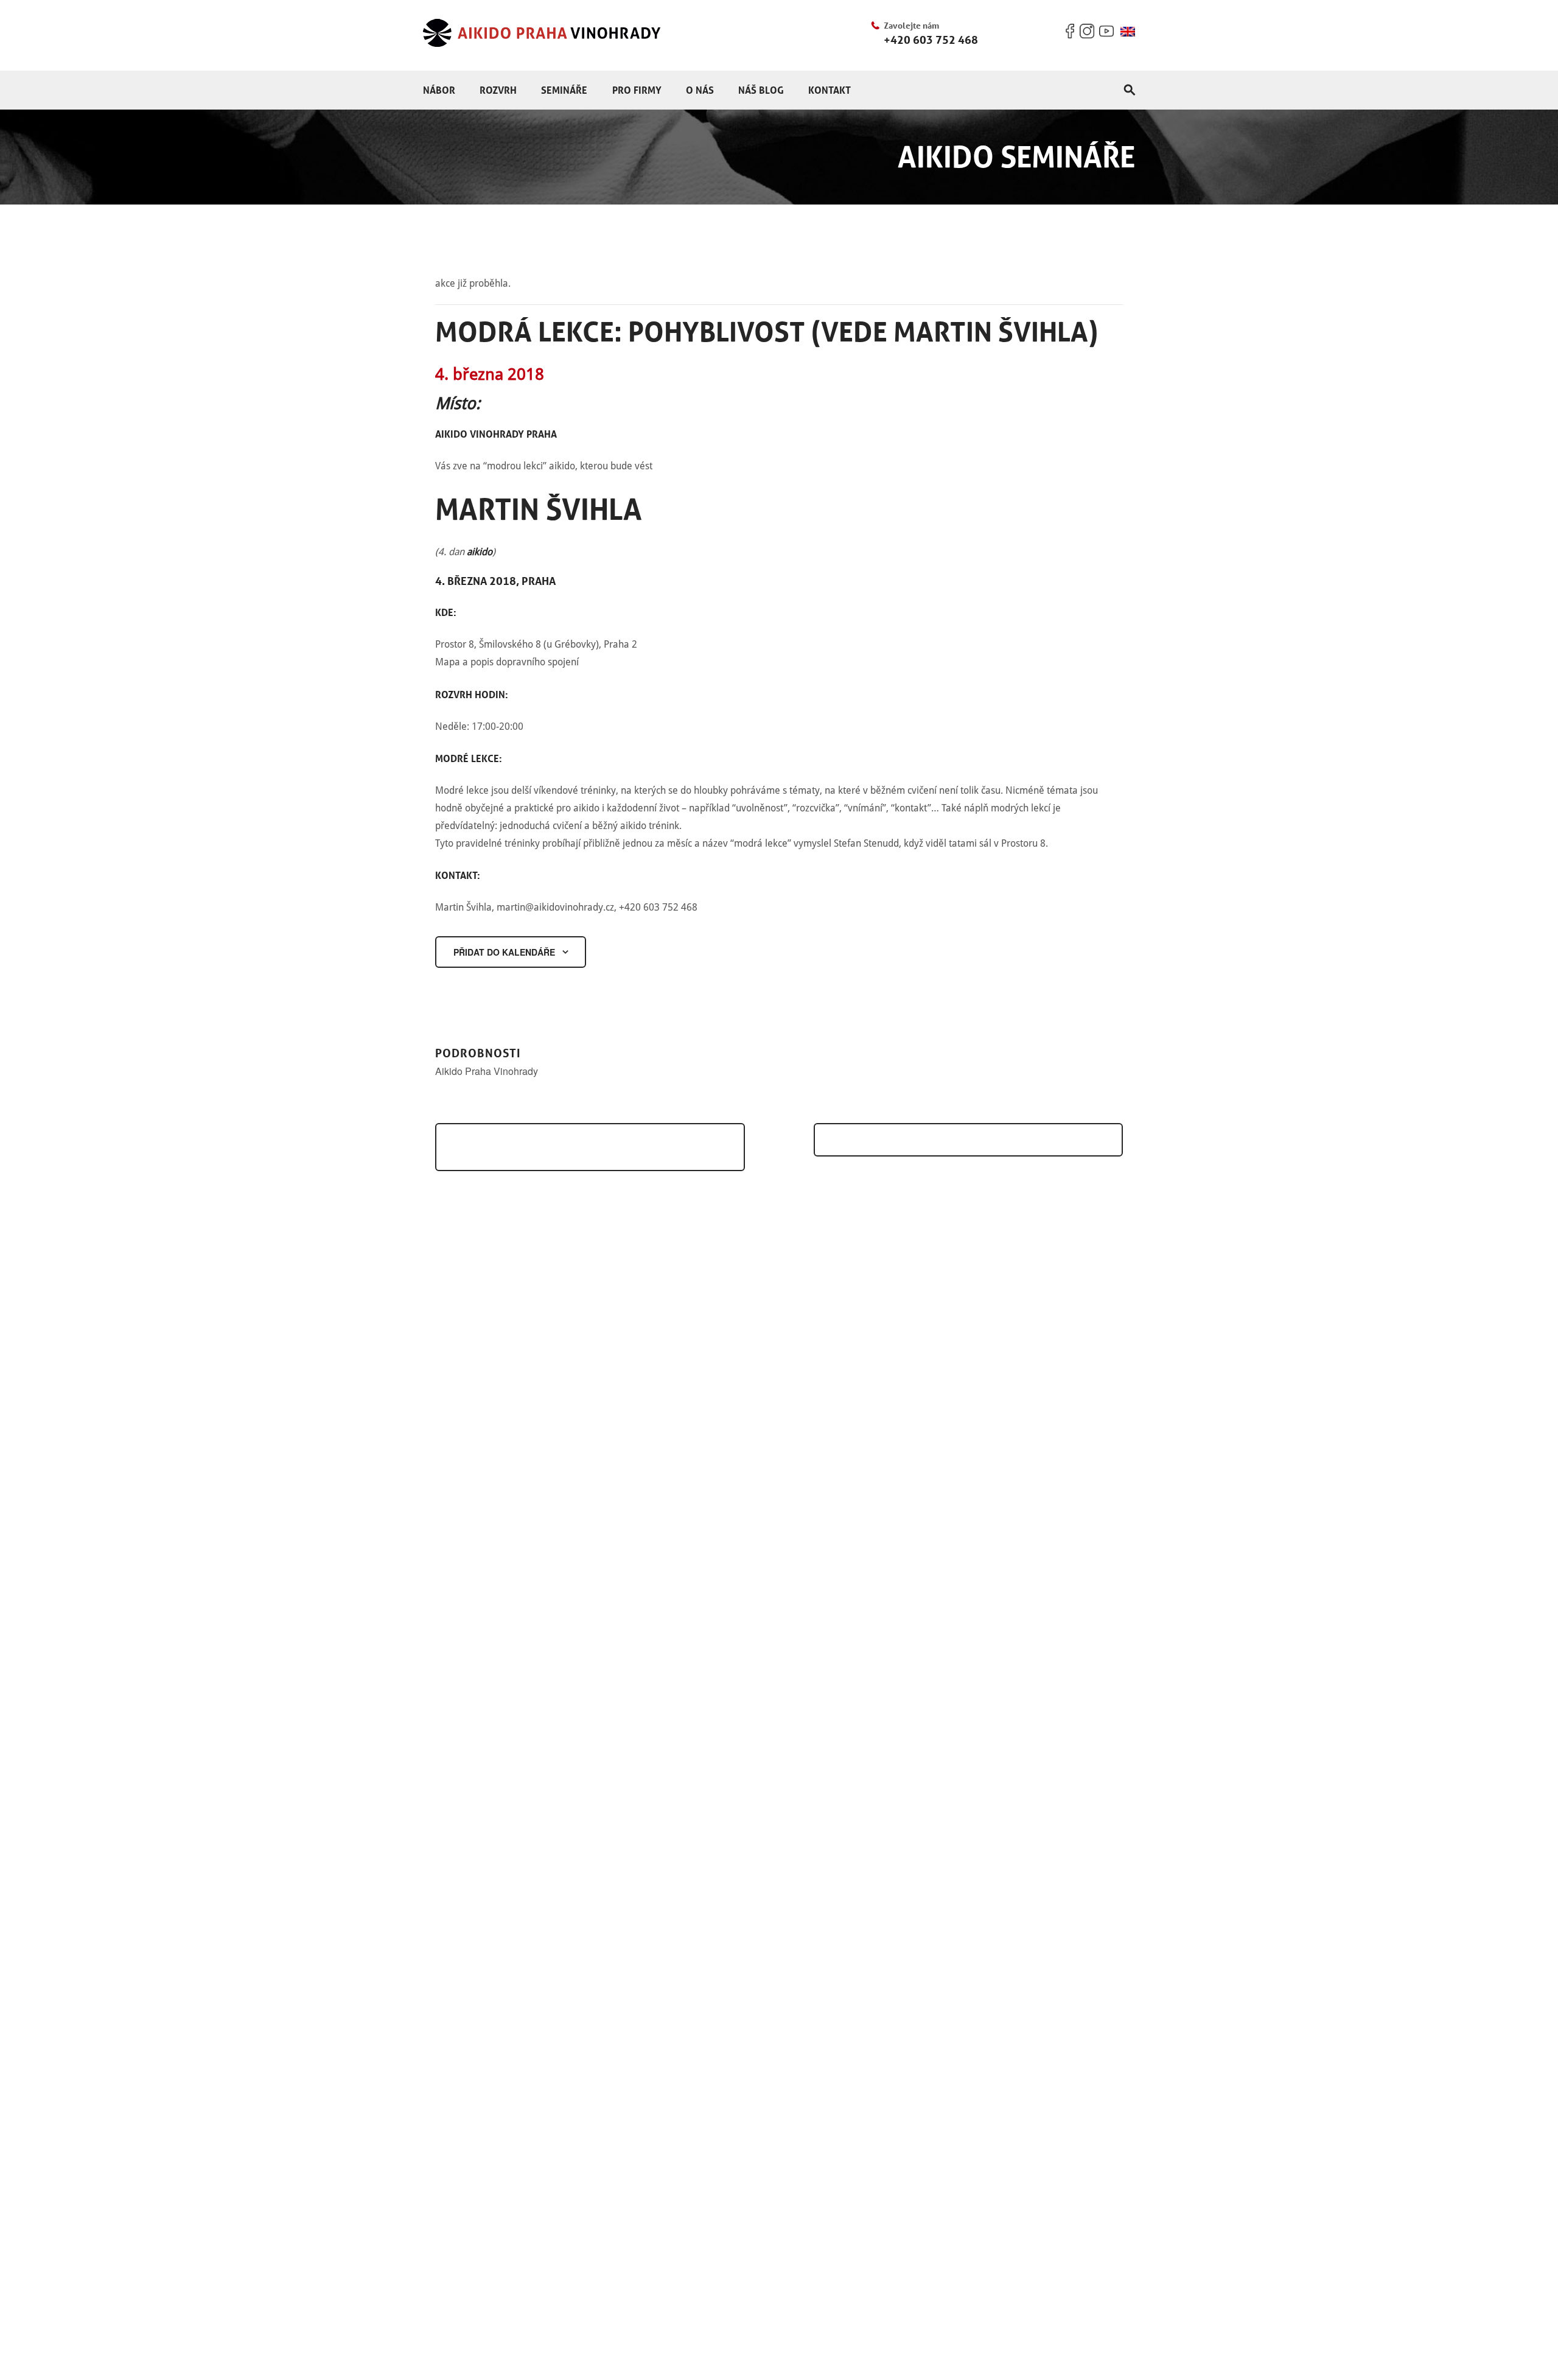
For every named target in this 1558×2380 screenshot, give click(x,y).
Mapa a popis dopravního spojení (507, 662)
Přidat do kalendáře (504, 952)
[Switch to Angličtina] (1128, 32)
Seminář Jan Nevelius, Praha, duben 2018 (963, 1140)
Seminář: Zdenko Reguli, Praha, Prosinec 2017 (585, 1147)
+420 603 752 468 (931, 40)
